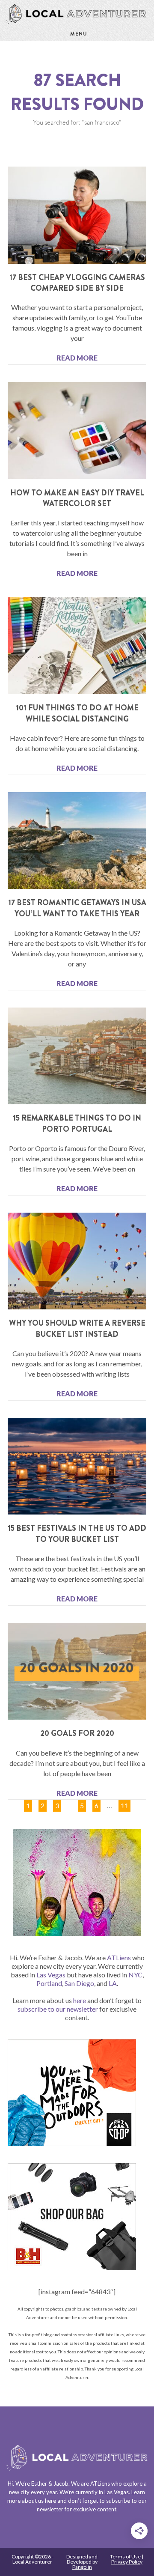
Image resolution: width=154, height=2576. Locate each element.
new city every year (33, 2492)
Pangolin (82, 2567)
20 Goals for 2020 (77, 1733)
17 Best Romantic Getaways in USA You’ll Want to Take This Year (77, 908)
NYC (135, 1975)
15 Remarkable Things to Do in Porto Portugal (77, 1123)
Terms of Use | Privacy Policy (127, 2559)
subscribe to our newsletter (58, 2009)
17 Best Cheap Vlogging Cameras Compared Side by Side (77, 283)
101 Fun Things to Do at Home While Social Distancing (77, 713)
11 (124, 1804)
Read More (77, 358)
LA (113, 1983)
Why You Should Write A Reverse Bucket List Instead (77, 1328)
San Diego (79, 1983)
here (80, 2000)
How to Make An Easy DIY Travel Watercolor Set (77, 498)
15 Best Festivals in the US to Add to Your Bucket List (77, 1534)
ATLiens (119, 1957)
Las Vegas (51, 1975)
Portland (49, 1983)
